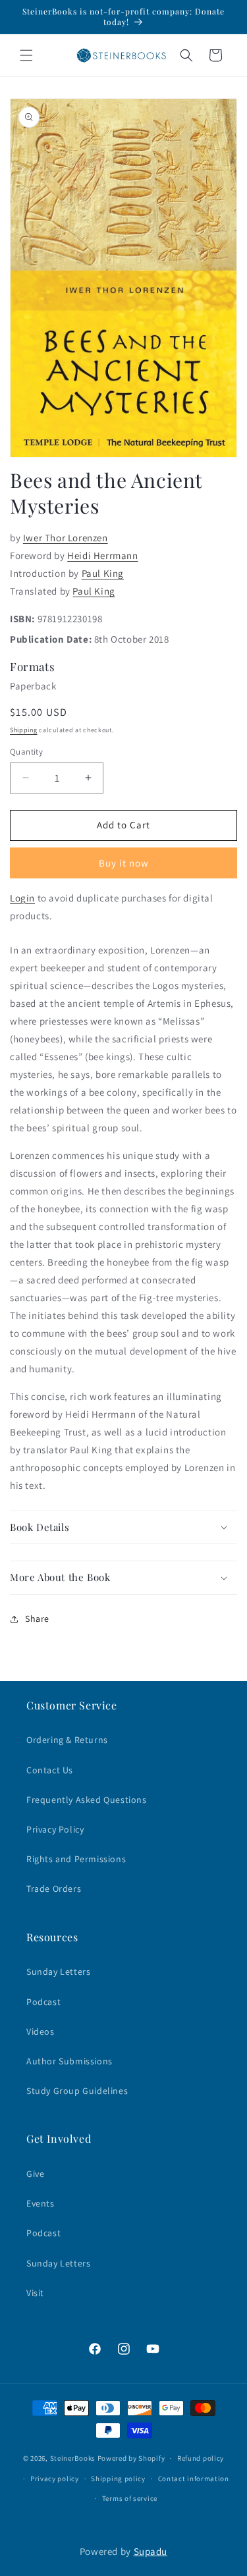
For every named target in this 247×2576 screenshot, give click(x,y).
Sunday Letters (58, 1972)
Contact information (194, 2479)
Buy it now (124, 863)
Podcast (43, 2002)
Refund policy (201, 2458)
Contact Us (50, 1770)
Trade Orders (54, 1889)
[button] (26, 55)
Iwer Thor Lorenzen (66, 538)
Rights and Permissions (76, 1859)
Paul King (103, 573)
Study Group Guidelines (77, 2091)
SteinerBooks (73, 2458)
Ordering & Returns (67, 1740)
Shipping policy (118, 2479)
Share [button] (37, 1619)
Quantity (26, 752)
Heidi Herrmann (102, 555)
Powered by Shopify (131, 2458)
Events (41, 2203)
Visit (35, 2293)
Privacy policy (55, 2479)
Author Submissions (69, 2061)
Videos (41, 2031)
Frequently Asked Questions (87, 1800)
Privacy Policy (55, 1829)
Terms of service (130, 2498)
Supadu (151, 2551)
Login (22, 898)
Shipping (24, 730)
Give (35, 2174)
